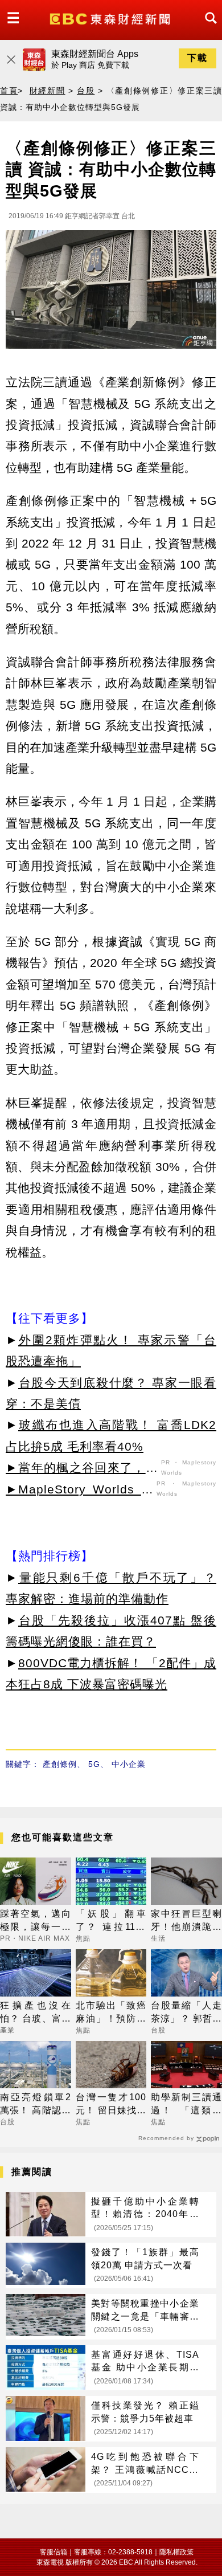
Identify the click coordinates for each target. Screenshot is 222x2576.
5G (94, 1764)
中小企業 (129, 1764)
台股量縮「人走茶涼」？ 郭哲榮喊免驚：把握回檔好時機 (186, 2013)
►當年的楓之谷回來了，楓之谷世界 (82, 1469)
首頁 (9, 91)
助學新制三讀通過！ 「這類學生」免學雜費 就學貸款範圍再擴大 (186, 2105)
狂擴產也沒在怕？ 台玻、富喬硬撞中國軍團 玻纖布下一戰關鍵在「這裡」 (36, 2013)
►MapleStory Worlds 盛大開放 (80, 1491)
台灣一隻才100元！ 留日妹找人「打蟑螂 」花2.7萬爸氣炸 (111, 2105)
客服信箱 (54, 2552)
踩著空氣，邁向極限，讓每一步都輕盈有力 (36, 1921)
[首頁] (111, 18)
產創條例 (60, 1764)
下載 (198, 58)
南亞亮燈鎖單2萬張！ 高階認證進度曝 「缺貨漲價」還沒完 (36, 2105)
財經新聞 (48, 91)
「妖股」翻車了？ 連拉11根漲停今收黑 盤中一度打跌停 (111, 1921)
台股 (86, 91)
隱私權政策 (176, 2552)
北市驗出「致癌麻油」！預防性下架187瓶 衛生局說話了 (111, 2013)
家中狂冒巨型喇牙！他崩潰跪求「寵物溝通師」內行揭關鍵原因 (186, 1921)
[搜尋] (208, 28)
